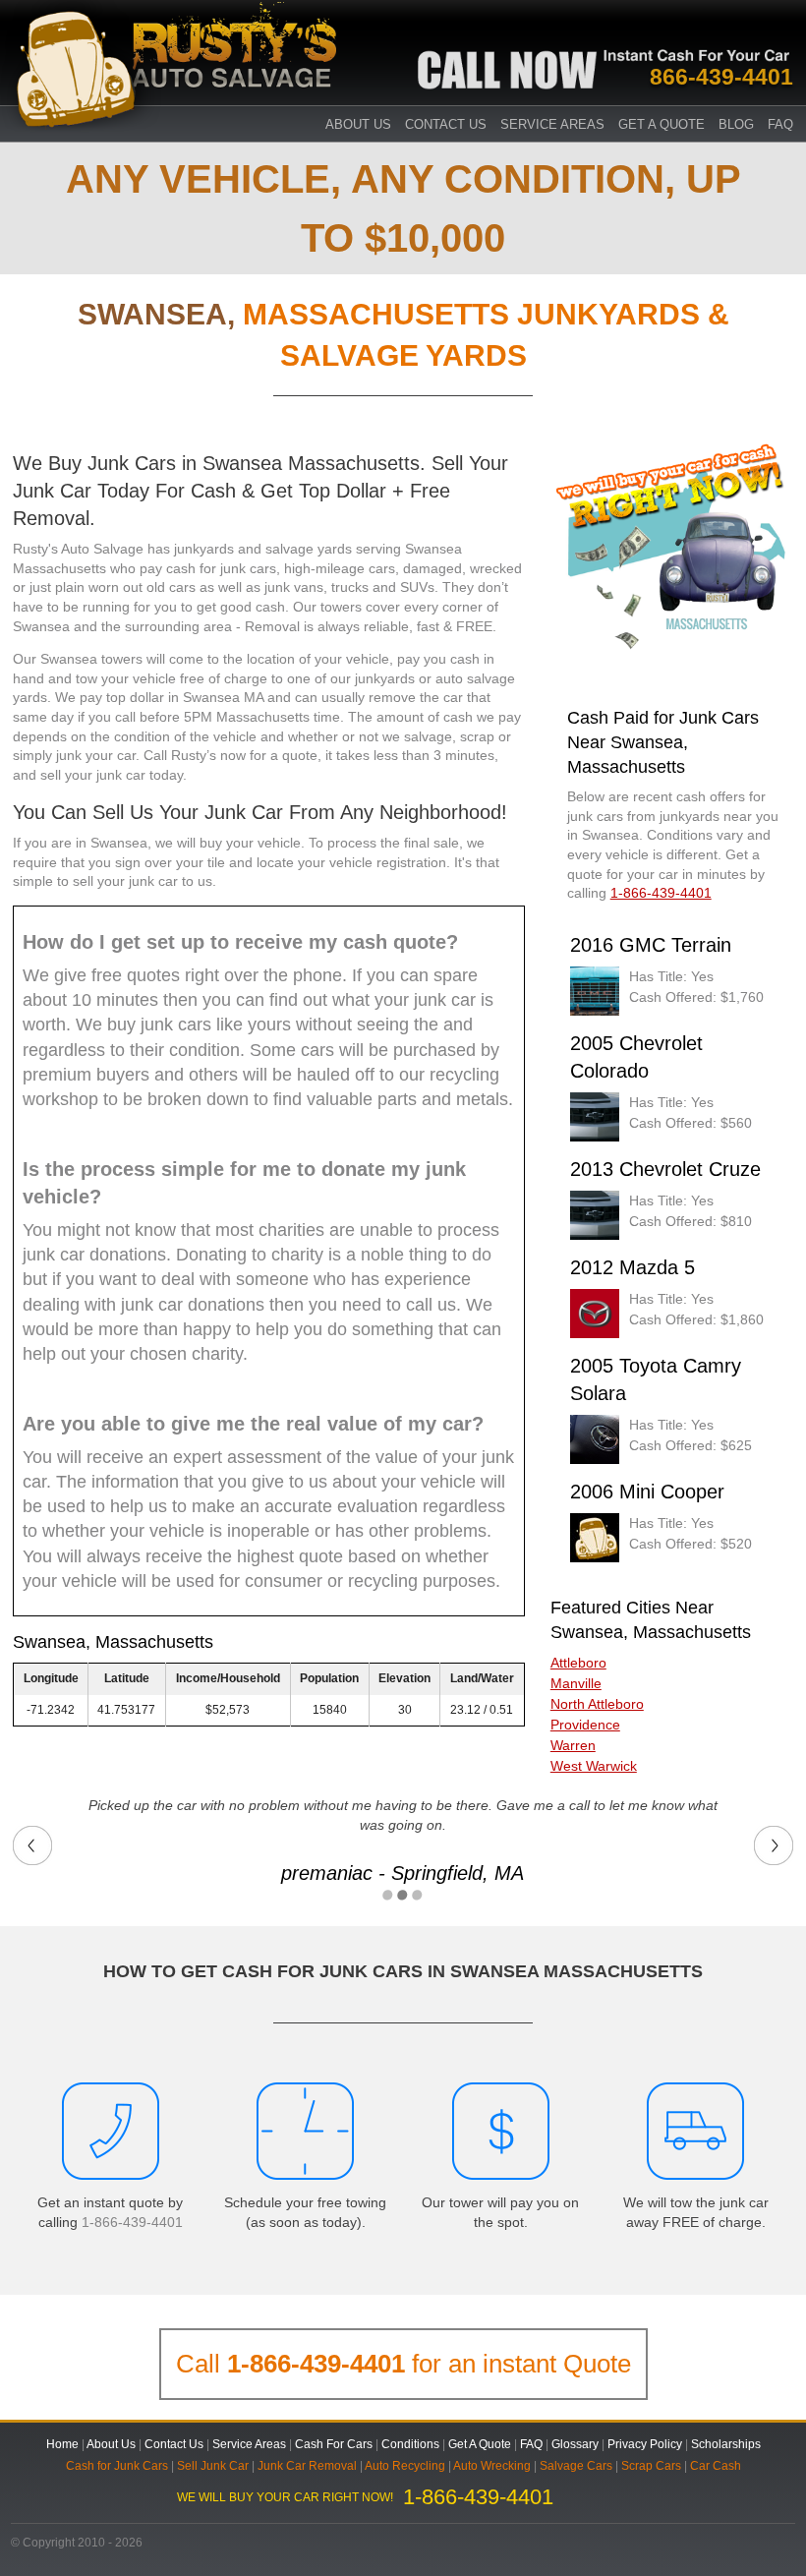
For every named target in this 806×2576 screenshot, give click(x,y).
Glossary (575, 2444)
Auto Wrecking (492, 2466)
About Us (358, 124)
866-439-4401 (721, 77)
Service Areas (552, 124)
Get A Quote (662, 124)
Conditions (410, 2444)
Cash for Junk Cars (117, 2466)
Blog (736, 124)
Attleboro (578, 1663)
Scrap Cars (651, 2466)
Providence (585, 1725)
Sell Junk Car (213, 2466)
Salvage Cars (576, 2466)
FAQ (780, 124)
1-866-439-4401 (132, 2222)
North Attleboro (597, 1704)
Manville (576, 1683)
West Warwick (594, 1766)
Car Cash (716, 2466)
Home (62, 2444)
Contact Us (446, 124)
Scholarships (726, 2444)
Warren (573, 1745)
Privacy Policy (645, 2444)
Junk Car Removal (307, 2466)
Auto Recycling (405, 2466)
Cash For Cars (334, 2444)
